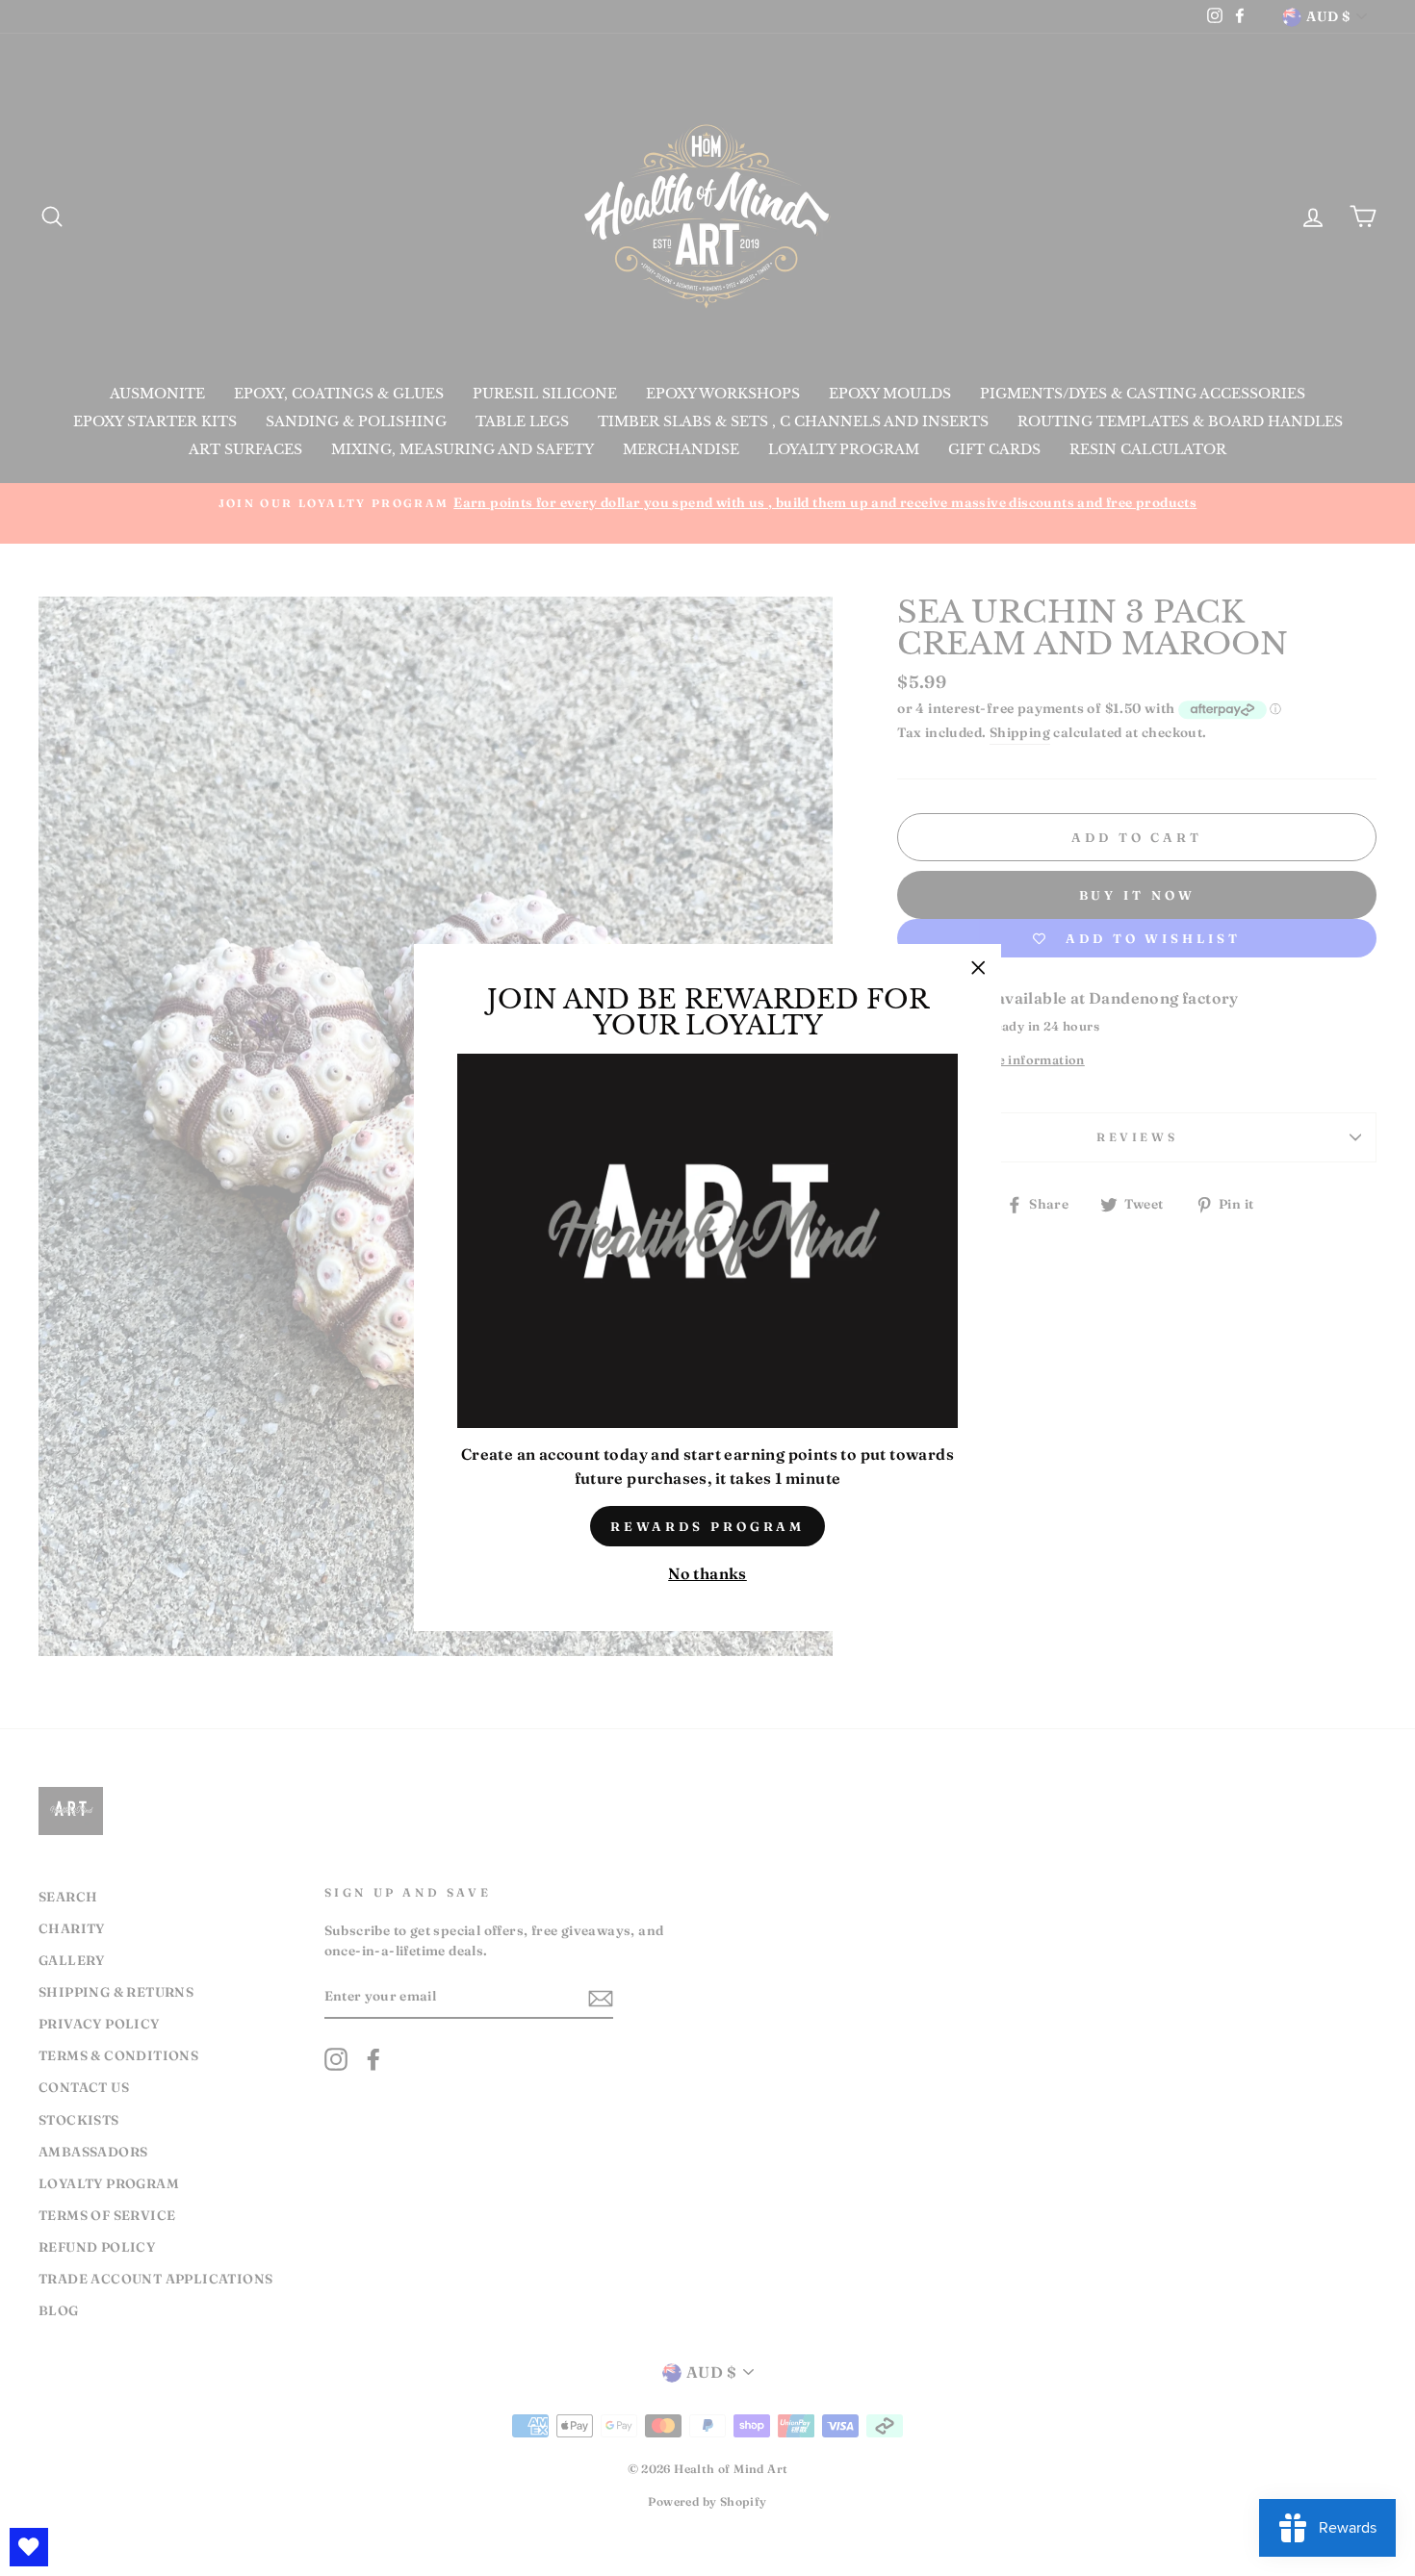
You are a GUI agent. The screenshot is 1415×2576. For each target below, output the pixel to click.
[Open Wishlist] (29, 2547)
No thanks (707, 1574)
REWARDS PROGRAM (708, 1526)
